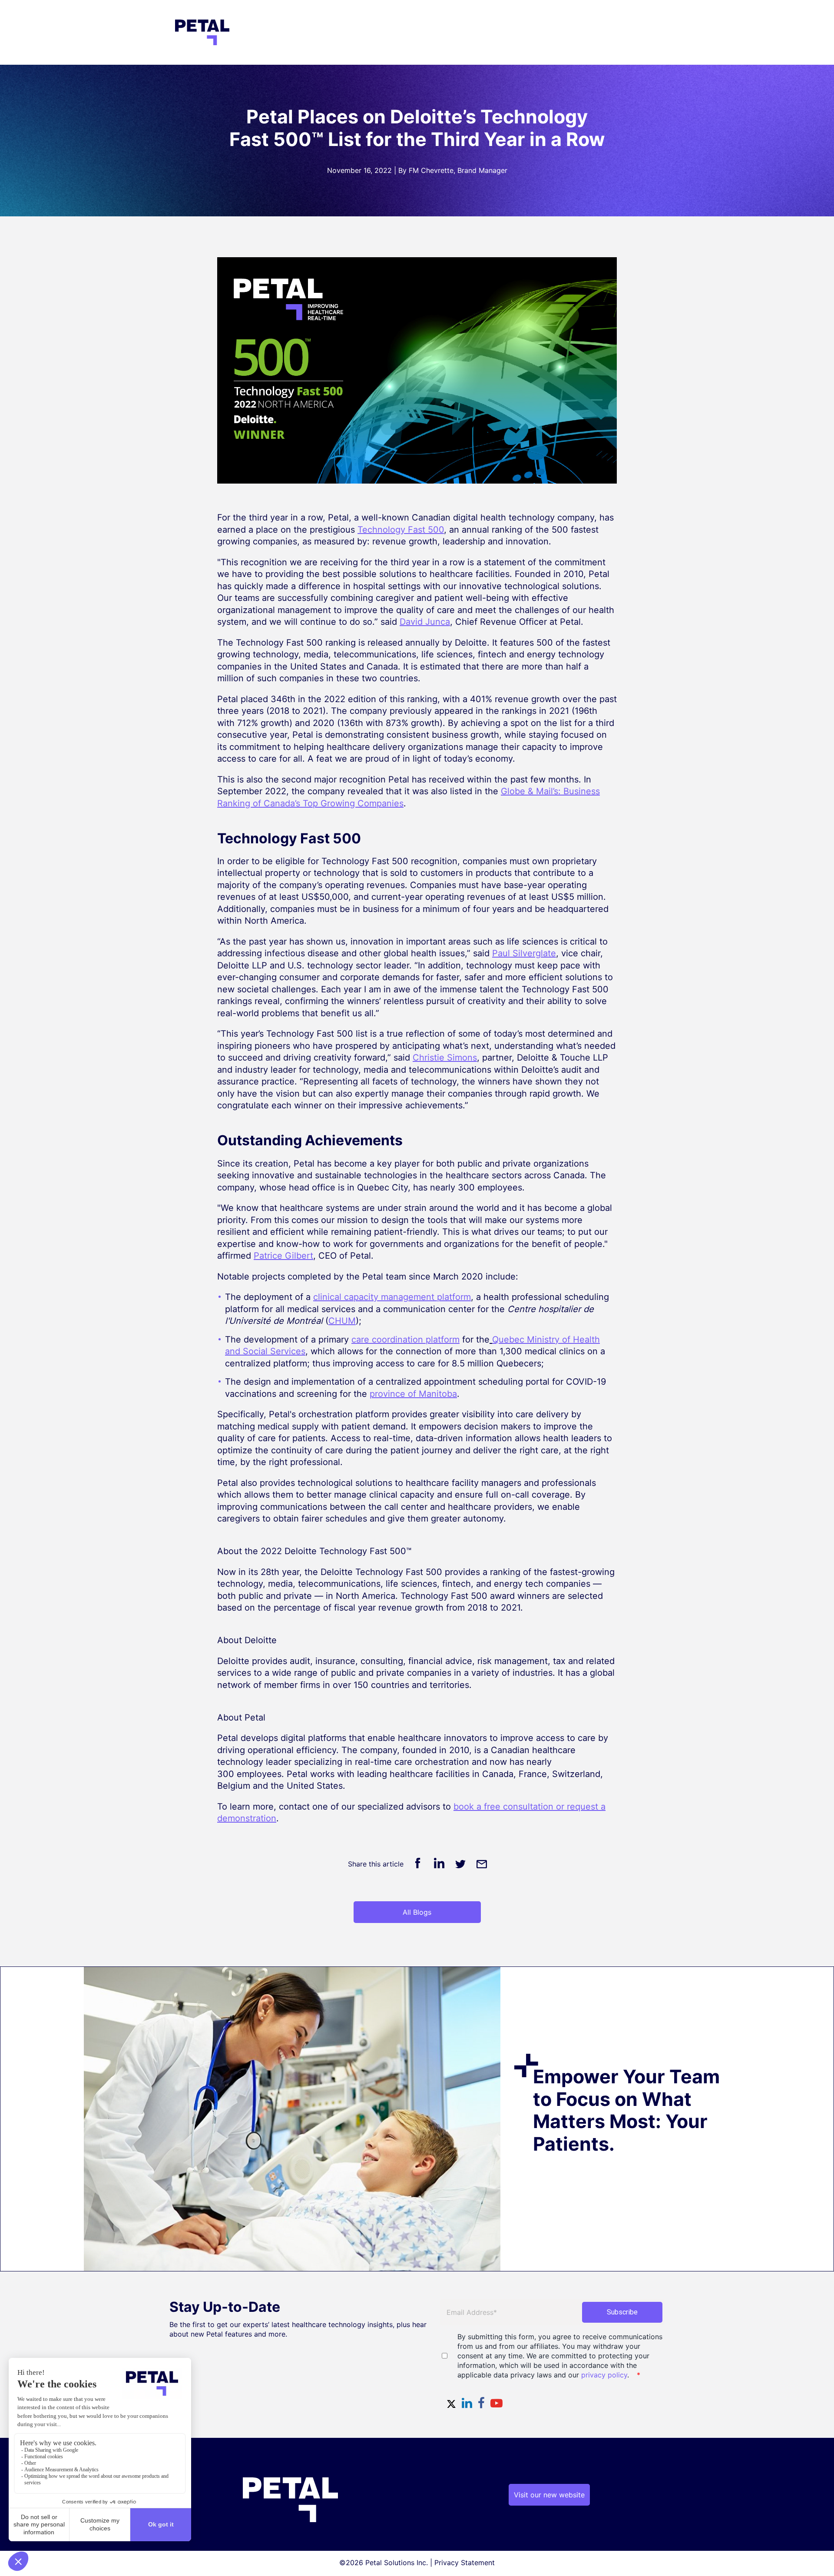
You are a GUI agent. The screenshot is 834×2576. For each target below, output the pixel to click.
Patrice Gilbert (283, 1256)
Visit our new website (549, 2495)
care (405, 1339)
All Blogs (417, 1912)
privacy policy (604, 2375)
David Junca (425, 622)
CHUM (342, 1321)
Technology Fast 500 (401, 530)
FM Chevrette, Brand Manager (458, 170)
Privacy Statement (465, 2563)
